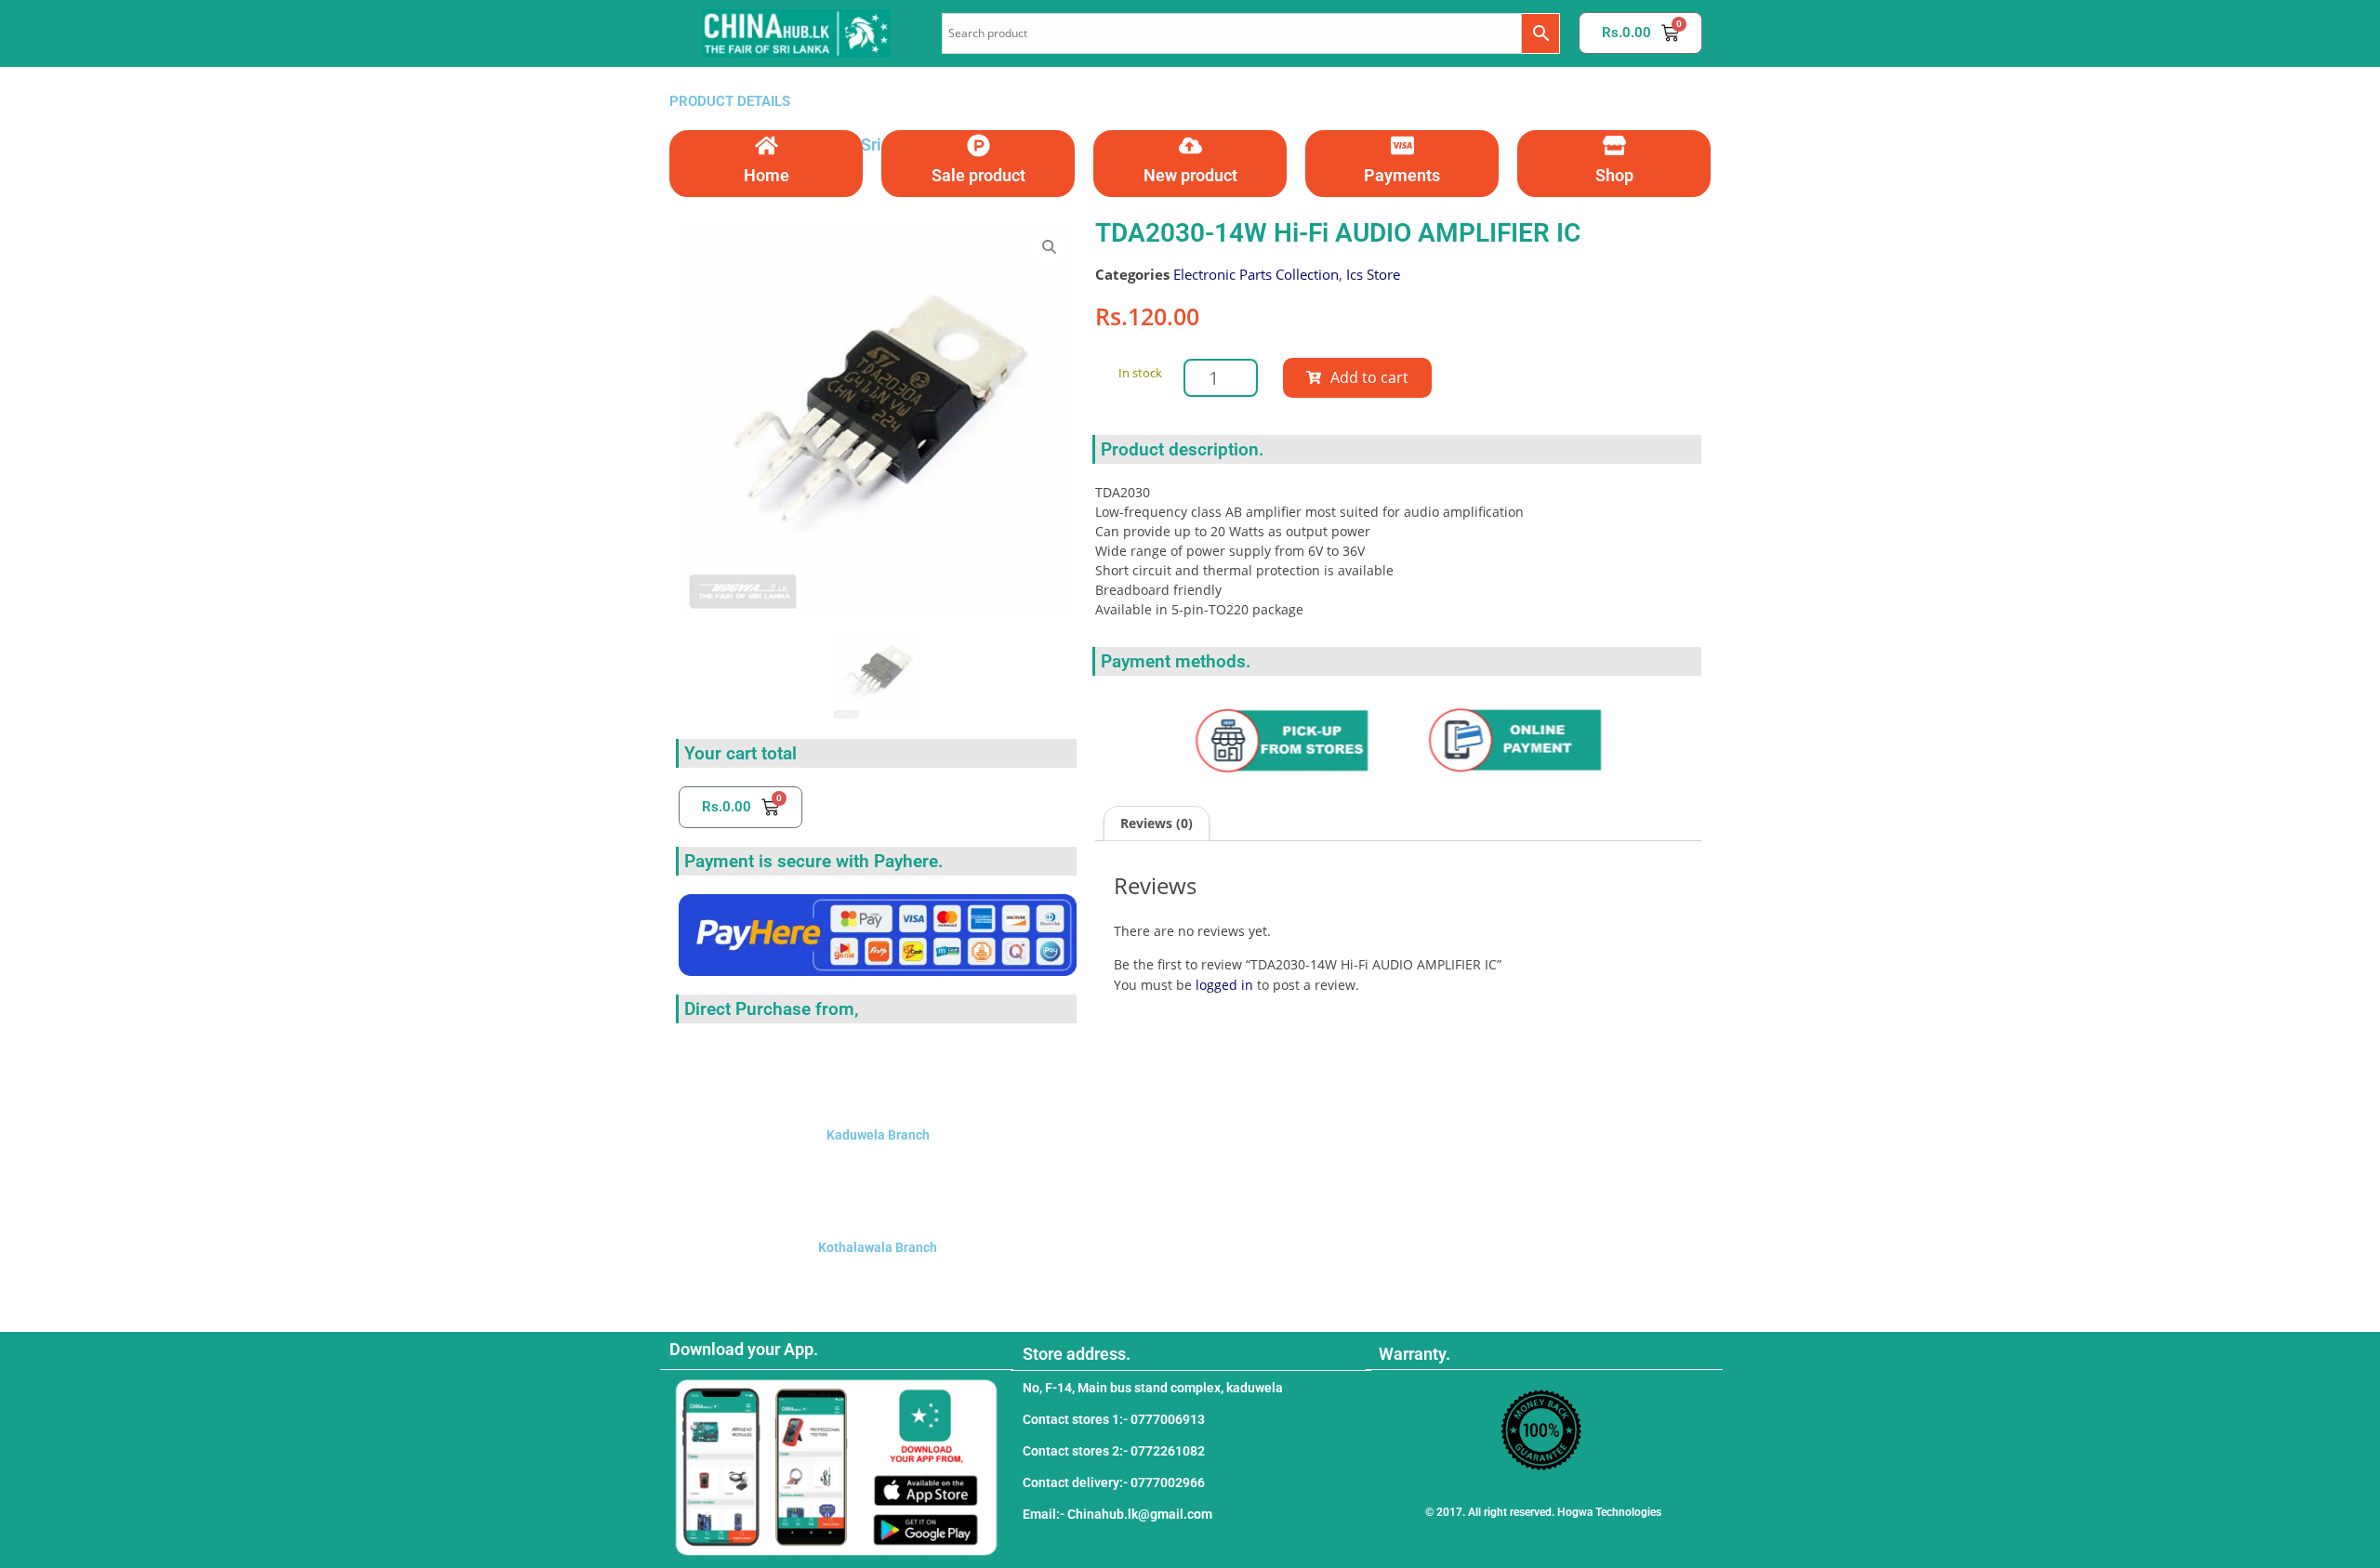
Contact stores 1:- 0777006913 (1114, 1419)
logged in (1224, 985)
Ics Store (1373, 274)
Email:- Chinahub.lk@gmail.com (1117, 1514)
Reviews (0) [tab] (1157, 823)
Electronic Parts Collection (1256, 274)
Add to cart (1369, 377)
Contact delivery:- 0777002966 (1114, 1482)
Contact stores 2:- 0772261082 (1114, 1451)
